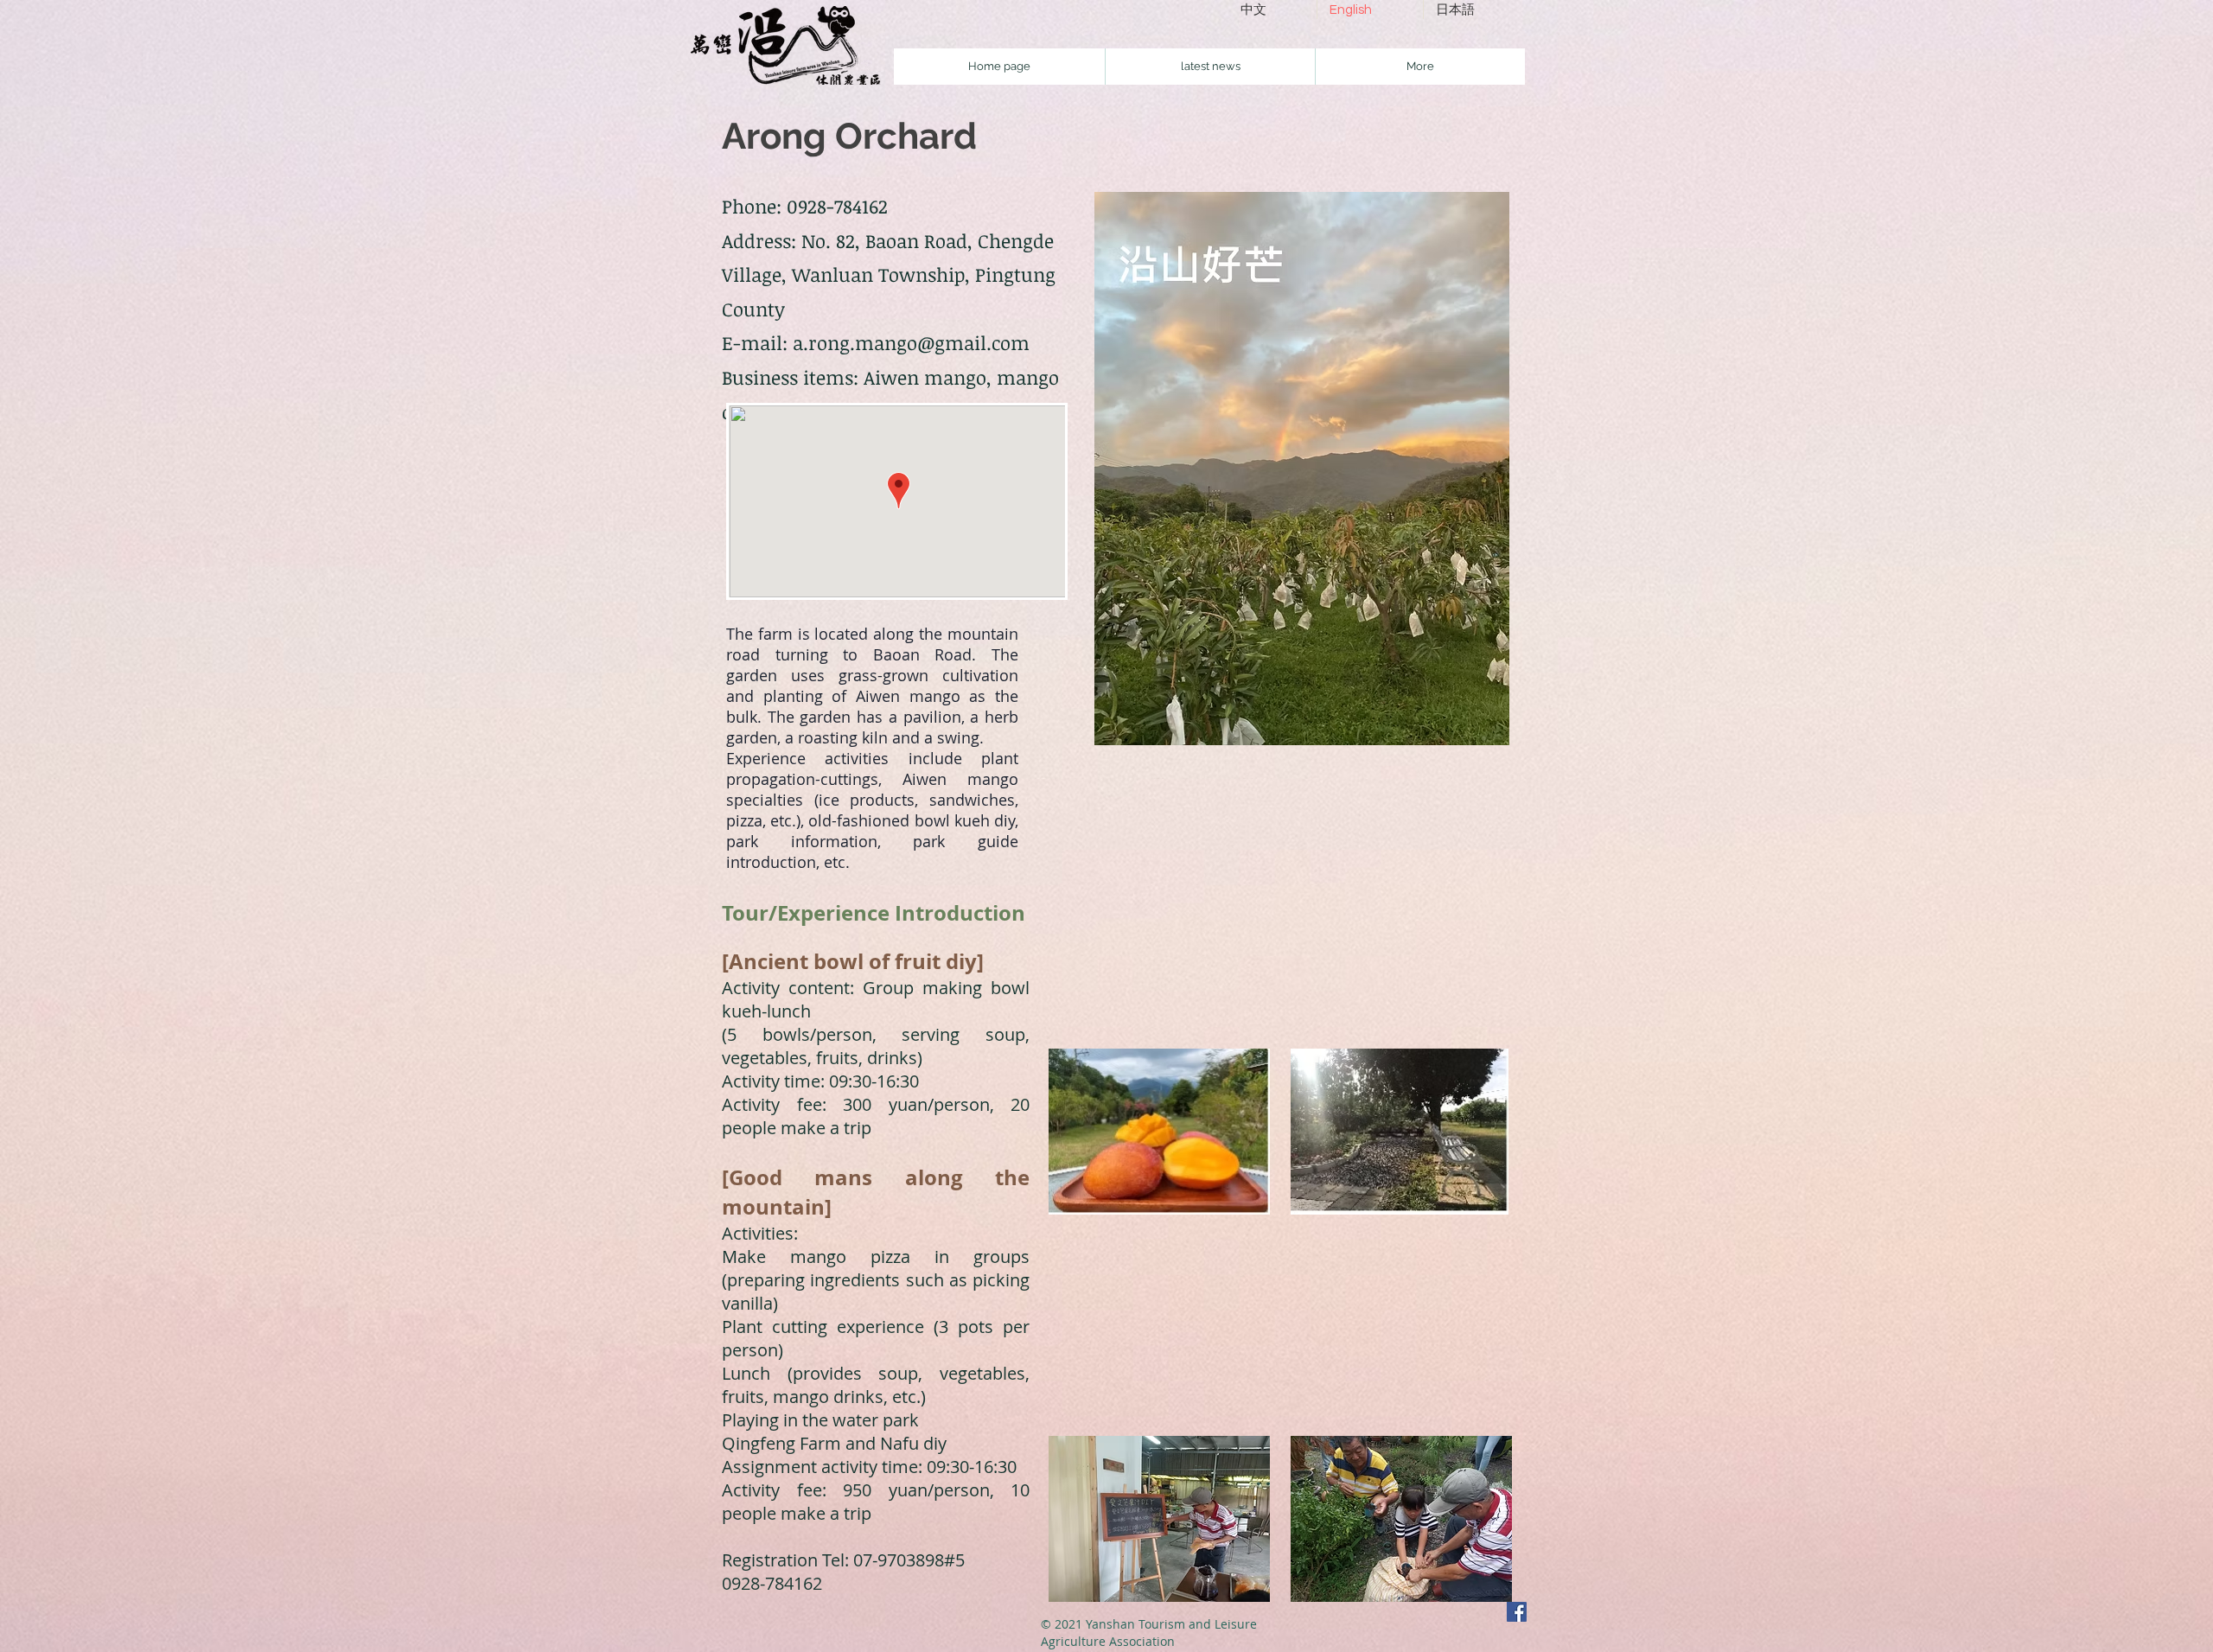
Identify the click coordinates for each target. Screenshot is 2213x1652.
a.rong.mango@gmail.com (911, 342)
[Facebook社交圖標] (1517, 1612)
